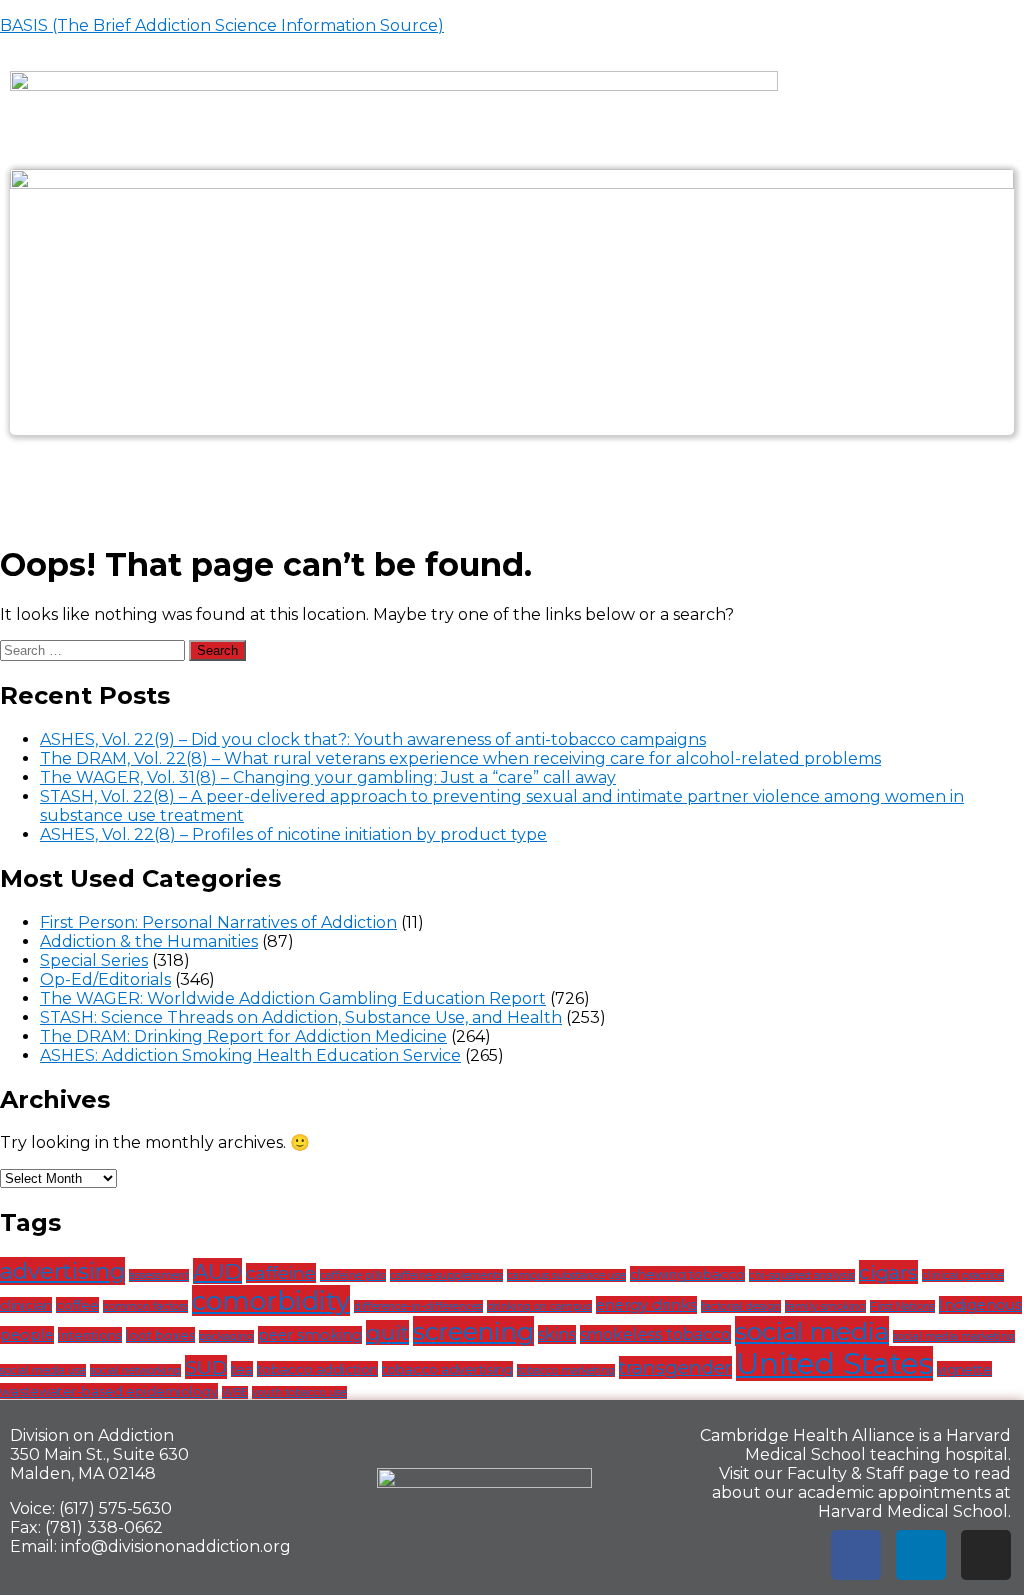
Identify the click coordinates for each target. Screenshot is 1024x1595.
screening (473, 1331)
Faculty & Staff (845, 1473)
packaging (226, 1336)
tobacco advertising (447, 1369)
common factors (145, 1306)
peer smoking (310, 1335)
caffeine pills (353, 1275)
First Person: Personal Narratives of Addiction (218, 922)
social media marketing (954, 1336)
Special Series (94, 960)
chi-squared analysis (802, 1275)
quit (387, 1332)
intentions (90, 1335)
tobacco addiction (317, 1369)
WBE (235, 1392)
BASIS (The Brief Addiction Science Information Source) (222, 25)
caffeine (281, 1273)
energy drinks (646, 1305)
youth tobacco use (299, 1392)
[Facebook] (856, 1555)
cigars (888, 1272)
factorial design (741, 1306)
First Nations (902, 1306)
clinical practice (963, 1275)
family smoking (825, 1306)
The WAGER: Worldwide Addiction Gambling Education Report (293, 998)
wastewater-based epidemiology (109, 1391)
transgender (675, 1367)
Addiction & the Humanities (149, 941)
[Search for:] (94, 649)
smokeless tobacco (655, 1334)
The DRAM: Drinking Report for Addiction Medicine (243, 1036)
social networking (135, 1370)
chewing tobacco (687, 1274)
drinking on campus (539, 1306)
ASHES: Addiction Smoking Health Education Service (250, 1055)
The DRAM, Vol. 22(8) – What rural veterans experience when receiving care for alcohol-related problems (460, 758)
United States (834, 1363)
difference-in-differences (418, 1306)
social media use (43, 1370)
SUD (206, 1367)
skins (557, 1334)
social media (812, 1331)
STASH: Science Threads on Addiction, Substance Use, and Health (301, 1017)
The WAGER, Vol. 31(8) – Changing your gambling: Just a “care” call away (328, 777)
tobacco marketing (566, 1370)
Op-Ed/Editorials (105, 979)
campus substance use (566, 1275)
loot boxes (160, 1335)
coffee (77, 1305)
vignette (964, 1369)
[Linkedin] (921, 1555)
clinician (26, 1305)
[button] (511, 478)
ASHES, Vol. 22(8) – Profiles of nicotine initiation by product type (293, 834)
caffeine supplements (446, 1275)
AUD (217, 1271)
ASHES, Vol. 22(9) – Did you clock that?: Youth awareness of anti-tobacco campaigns (373, 739)
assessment (159, 1275)
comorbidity (271, 1300)
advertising (62, 1271)
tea (242, 1369)
